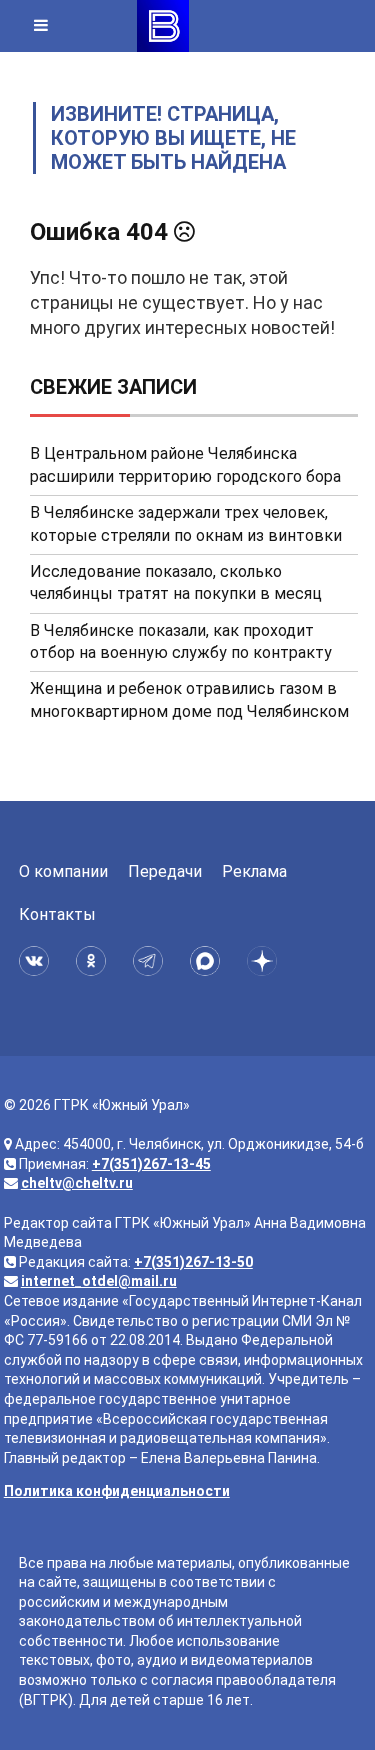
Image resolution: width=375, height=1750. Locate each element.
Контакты (57, 914)
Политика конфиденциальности (117, 1491)
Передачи (165, 871)
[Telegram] (151, 961)
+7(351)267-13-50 (193, 1262)
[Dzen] (265, 961)
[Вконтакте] (37, 961)
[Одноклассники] (94, 961)
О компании (63, 871)
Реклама (254, 871)
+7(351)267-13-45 (151, 1164)
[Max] (208, 961)
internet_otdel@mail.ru (99, 1281)
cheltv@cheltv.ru (77, 1183)
